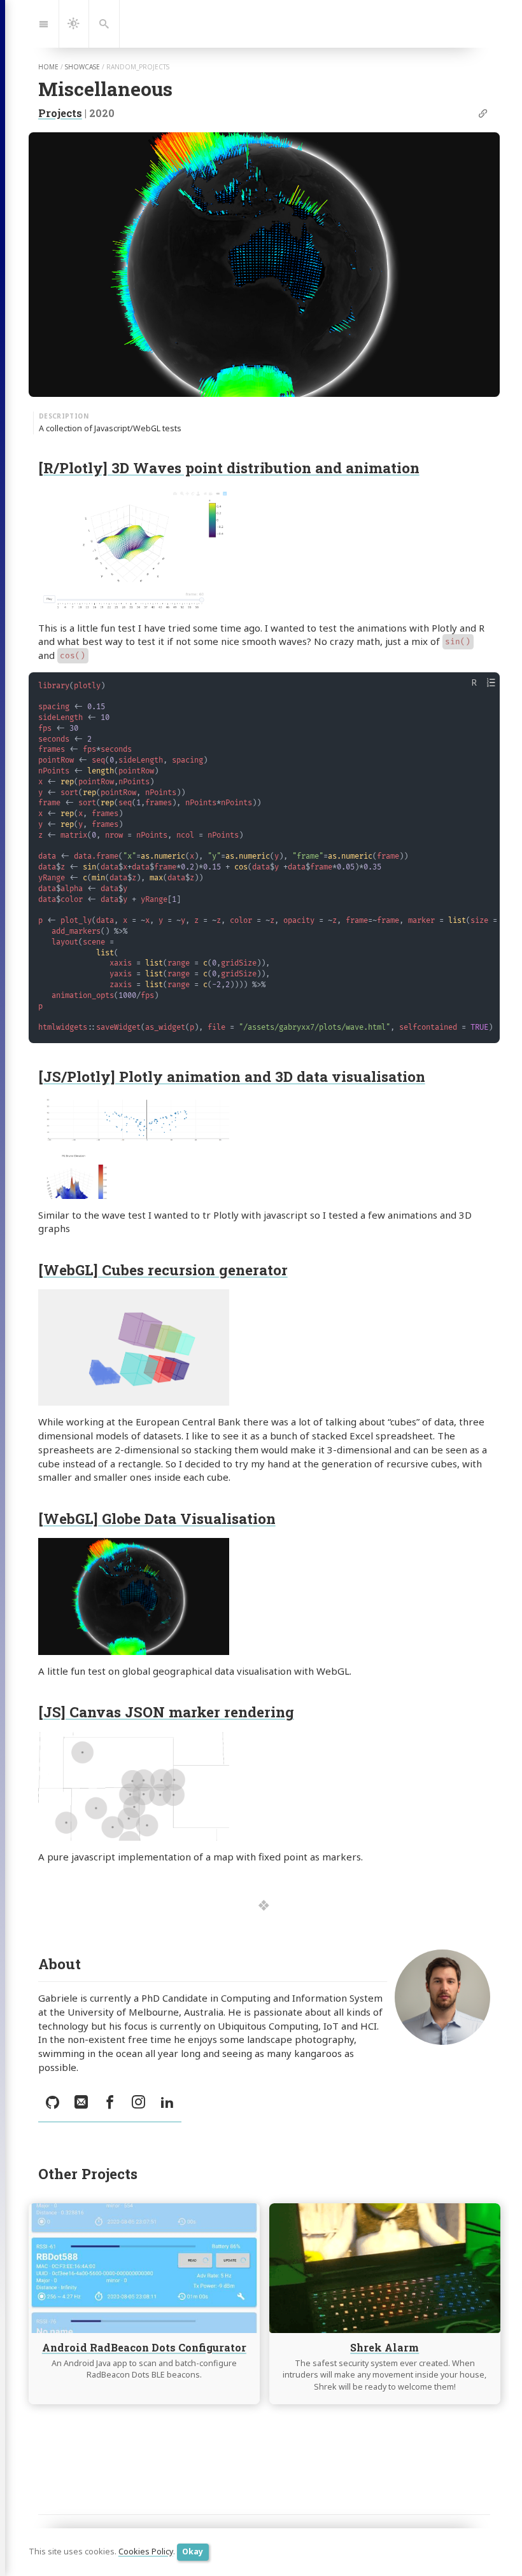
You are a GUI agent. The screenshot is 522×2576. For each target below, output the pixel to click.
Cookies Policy (146, 2552)
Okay (193, 2552)
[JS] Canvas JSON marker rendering (166, 1712)
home (48, 67)
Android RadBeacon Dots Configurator (144, 2347)
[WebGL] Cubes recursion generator (163, 1270)
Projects (60, 113)
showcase (82, 67)
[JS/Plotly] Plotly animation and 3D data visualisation (232, 1076)
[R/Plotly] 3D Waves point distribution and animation (229, 467)
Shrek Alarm (384, 2347)
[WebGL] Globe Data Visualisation (157, 1518)
